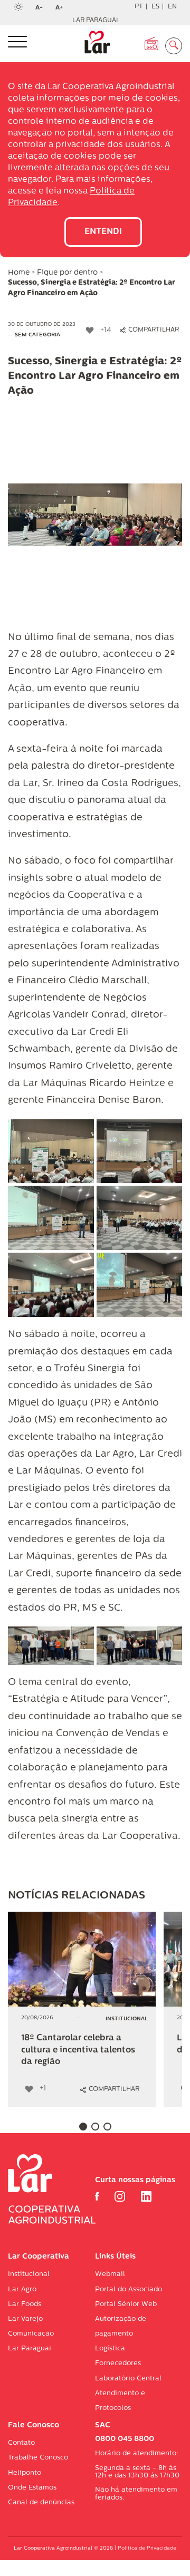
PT (139, 7)
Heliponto (25, 2473)
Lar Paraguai (95, 21)
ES (155, 7)
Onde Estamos (32, 2488)
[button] (83, 2127)
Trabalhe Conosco (38, 2458)
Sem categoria (37, 335)
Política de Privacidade (147, 2548)
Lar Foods (25, 2304)
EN (172, 7)
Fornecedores (118, 2363)
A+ (62, 8)
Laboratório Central (128, 2379)
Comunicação (31, 2334)
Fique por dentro (67, 273)
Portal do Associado (129, 2289)
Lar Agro (22, 2289)
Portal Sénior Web (126, 2304)
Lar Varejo (25, 2319)
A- (42, 8)
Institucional (29, 2274)
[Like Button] (90, 331)
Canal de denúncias (41, 2502)
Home (19, 273)
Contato (21, 2443)
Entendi (103, 232)
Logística (110, 2349)
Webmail (110, 2274)
